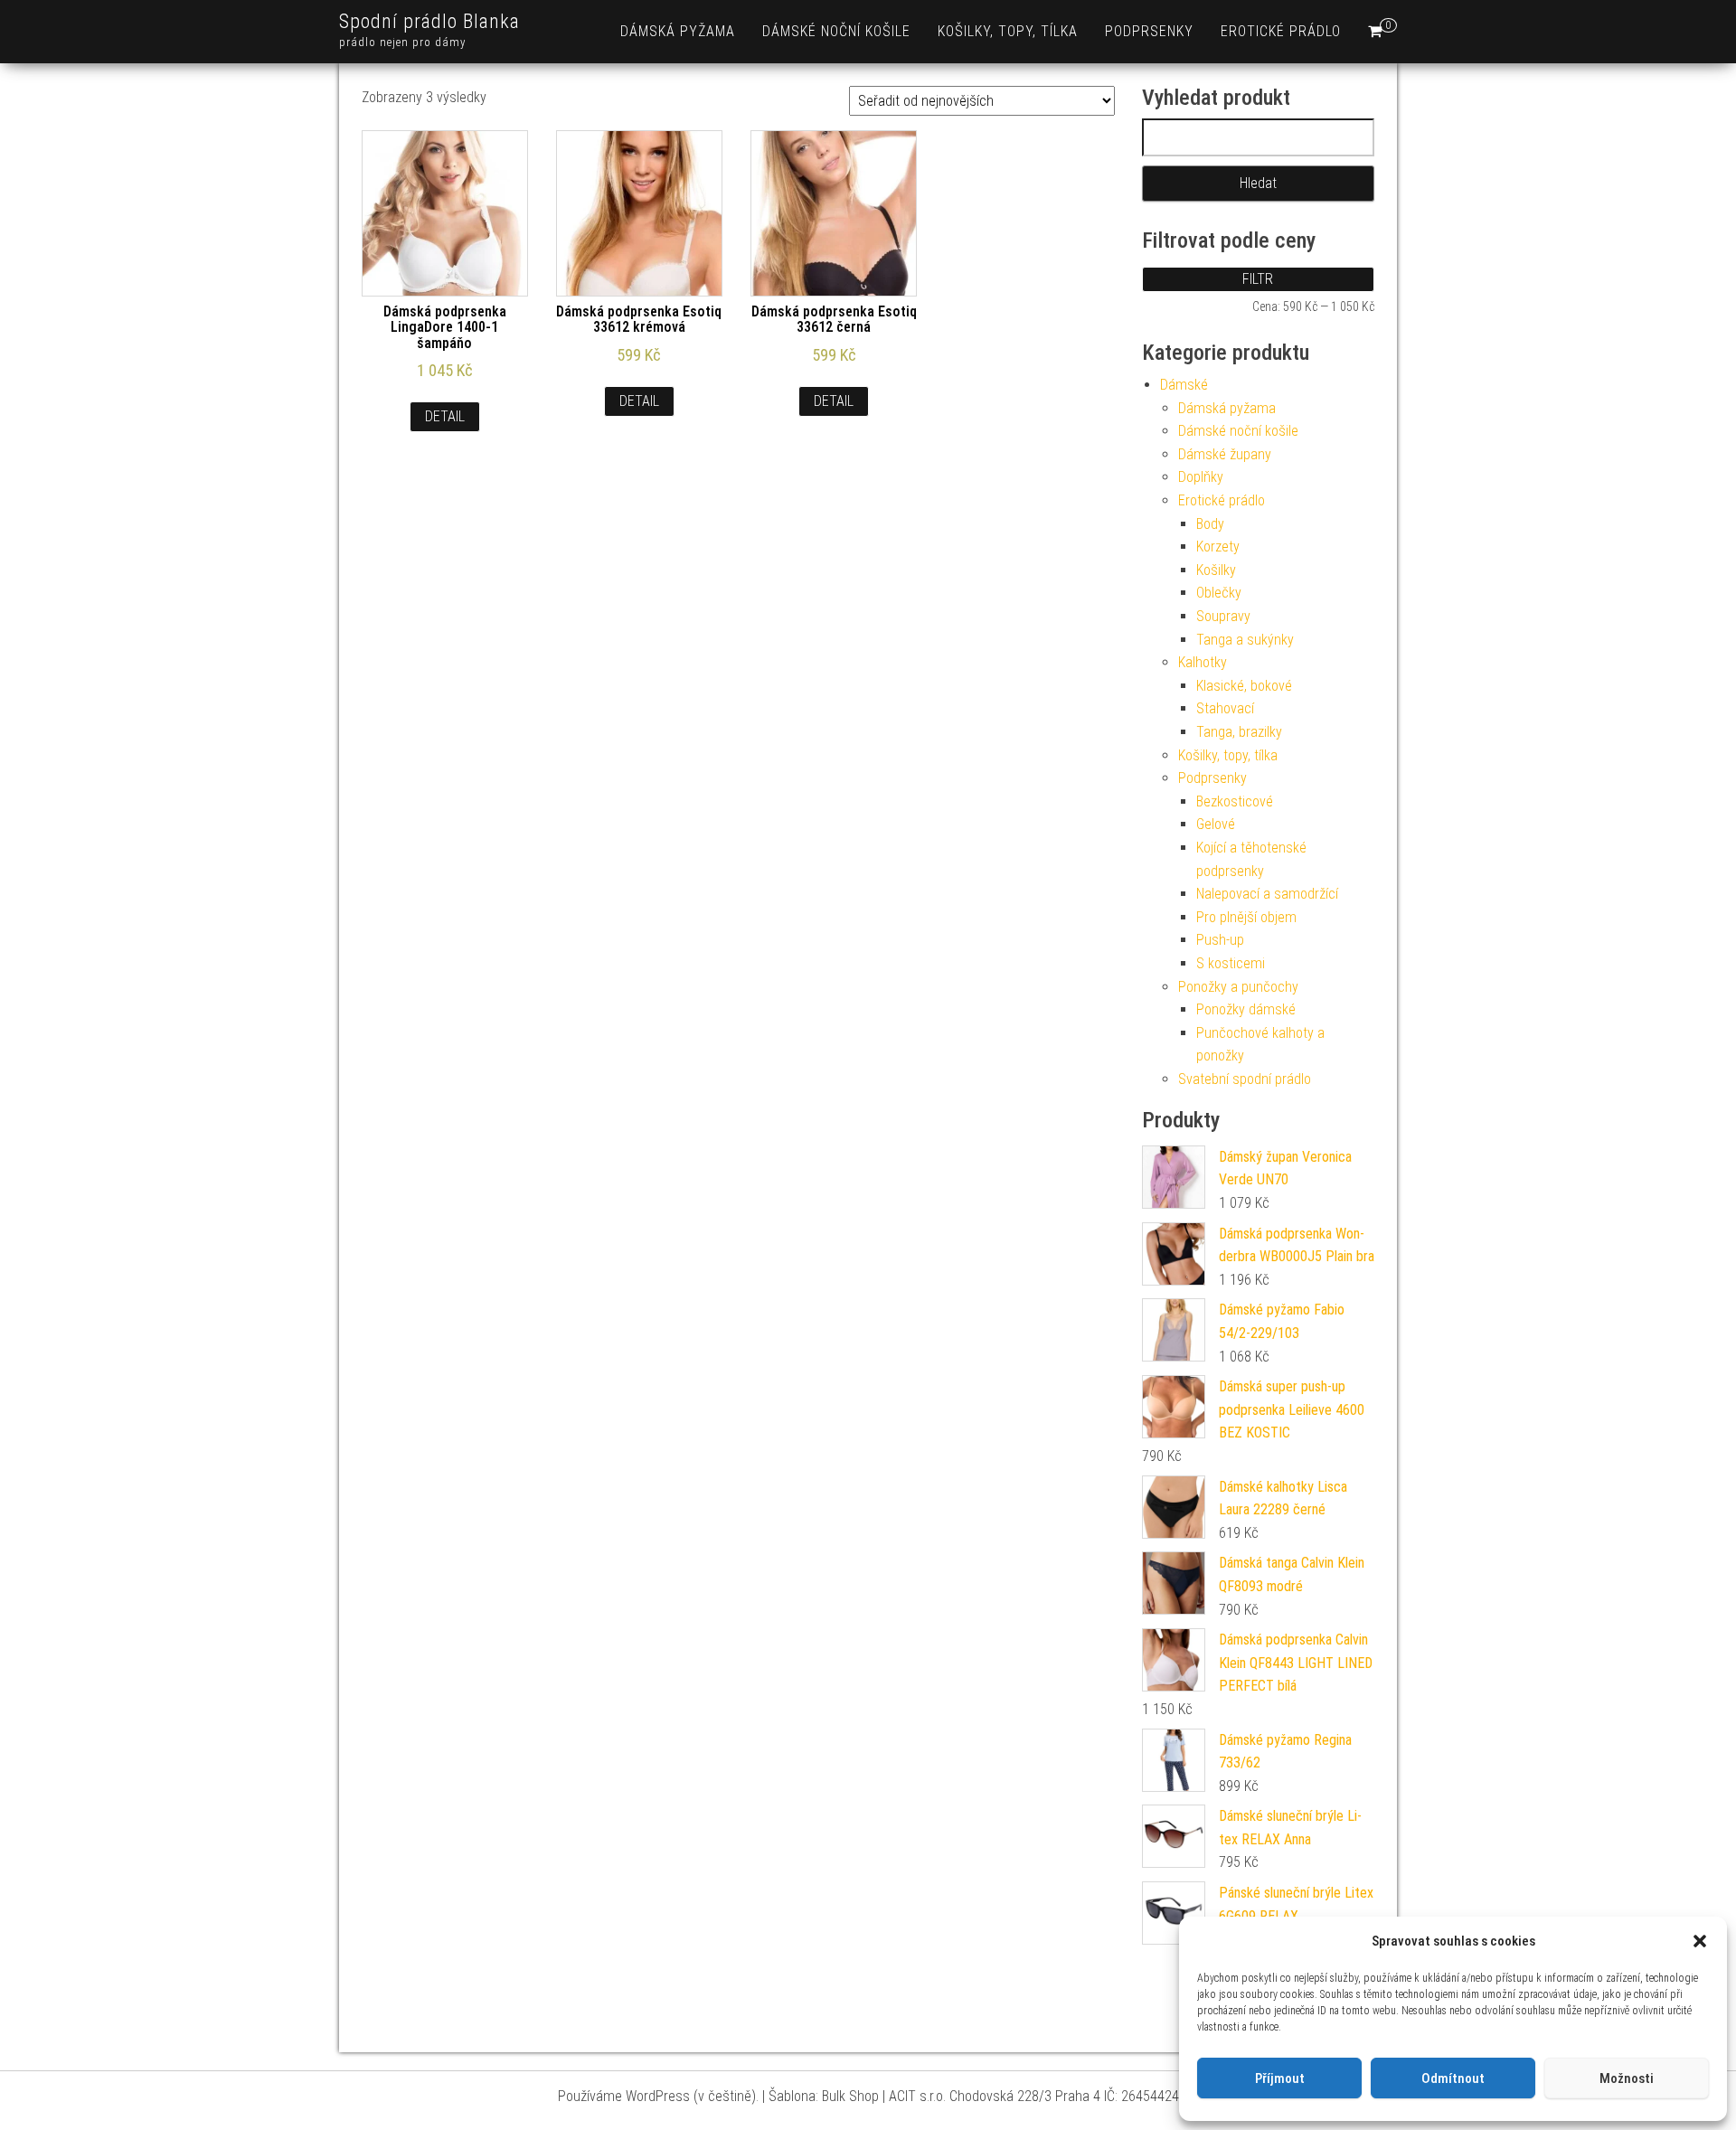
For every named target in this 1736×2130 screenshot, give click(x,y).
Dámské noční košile (836, 31)
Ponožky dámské (1246, 1009)
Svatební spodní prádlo (1245, 1079)
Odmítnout (1453, 2078)
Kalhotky (1203, 662)
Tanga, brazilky (1239, 732)
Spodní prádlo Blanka (429, 21)
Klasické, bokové (1244, 686)
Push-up (1220, 940)
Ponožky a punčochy (1238, 987)
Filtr (1258, 279)
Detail (445, 416)
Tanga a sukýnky (1245, 640)
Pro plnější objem (1246, 917)
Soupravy (1223, 616)
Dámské (1184, 385)
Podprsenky (1149, 31)
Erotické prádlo (1281, 31)
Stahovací (1225, 708)
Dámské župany (1225, 454)
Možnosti (1627, 2078)
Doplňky (1201, 477)
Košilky (1216, 570)
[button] (1700, 1941)
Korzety (1218, 547)
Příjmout (1280, 2078)
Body (1210, 524)
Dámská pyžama (678, 31)
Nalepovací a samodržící (1267, 894)
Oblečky (1219, 593)
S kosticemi (1231, 963)
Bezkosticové (1235, 801)
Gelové (1216, 824)
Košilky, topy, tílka (1008, 31)
